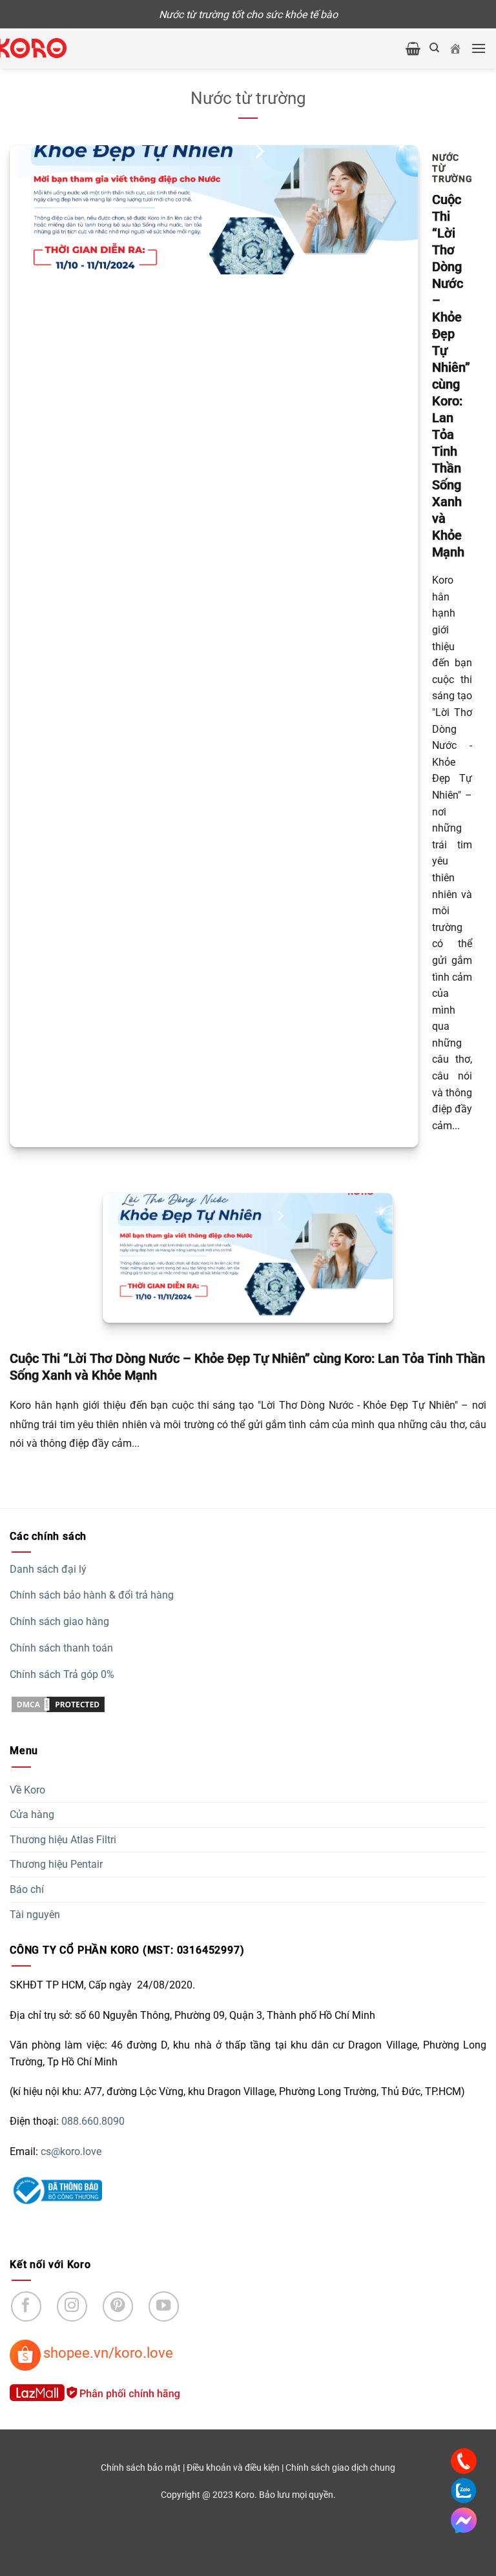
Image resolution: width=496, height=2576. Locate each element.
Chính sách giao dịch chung (340, 2468)
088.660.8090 (93, 2121)
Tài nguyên (35, 1915)
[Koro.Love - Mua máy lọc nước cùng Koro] (45, 48)
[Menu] (479, 48)
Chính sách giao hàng (59, 1621)
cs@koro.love (71, 2152)
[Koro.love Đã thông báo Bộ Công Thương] (56, 2190)
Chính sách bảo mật (141, 2468)
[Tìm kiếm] (434, 48)
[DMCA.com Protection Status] (58, 1703)
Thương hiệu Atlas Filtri (63, 1840)
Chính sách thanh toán (61, 1648)
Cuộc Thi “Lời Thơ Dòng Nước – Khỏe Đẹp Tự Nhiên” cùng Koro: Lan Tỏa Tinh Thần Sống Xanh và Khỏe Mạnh (451, 376)
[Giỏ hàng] (413, 48)
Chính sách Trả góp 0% (62, 1674)
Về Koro (27, 1790)
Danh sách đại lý (48, 1569)
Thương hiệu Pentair (56, 1864)
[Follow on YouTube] (164, 2306)
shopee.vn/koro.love (108, 2353)
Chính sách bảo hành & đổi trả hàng (92, 1595)
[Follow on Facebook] (26, 2306)
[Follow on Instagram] (72, 2306)
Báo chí (27, 1889)
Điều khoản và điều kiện (233, 2468)
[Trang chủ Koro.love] (455, 48)
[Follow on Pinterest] (118, 2306)
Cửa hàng (32, 1814)
